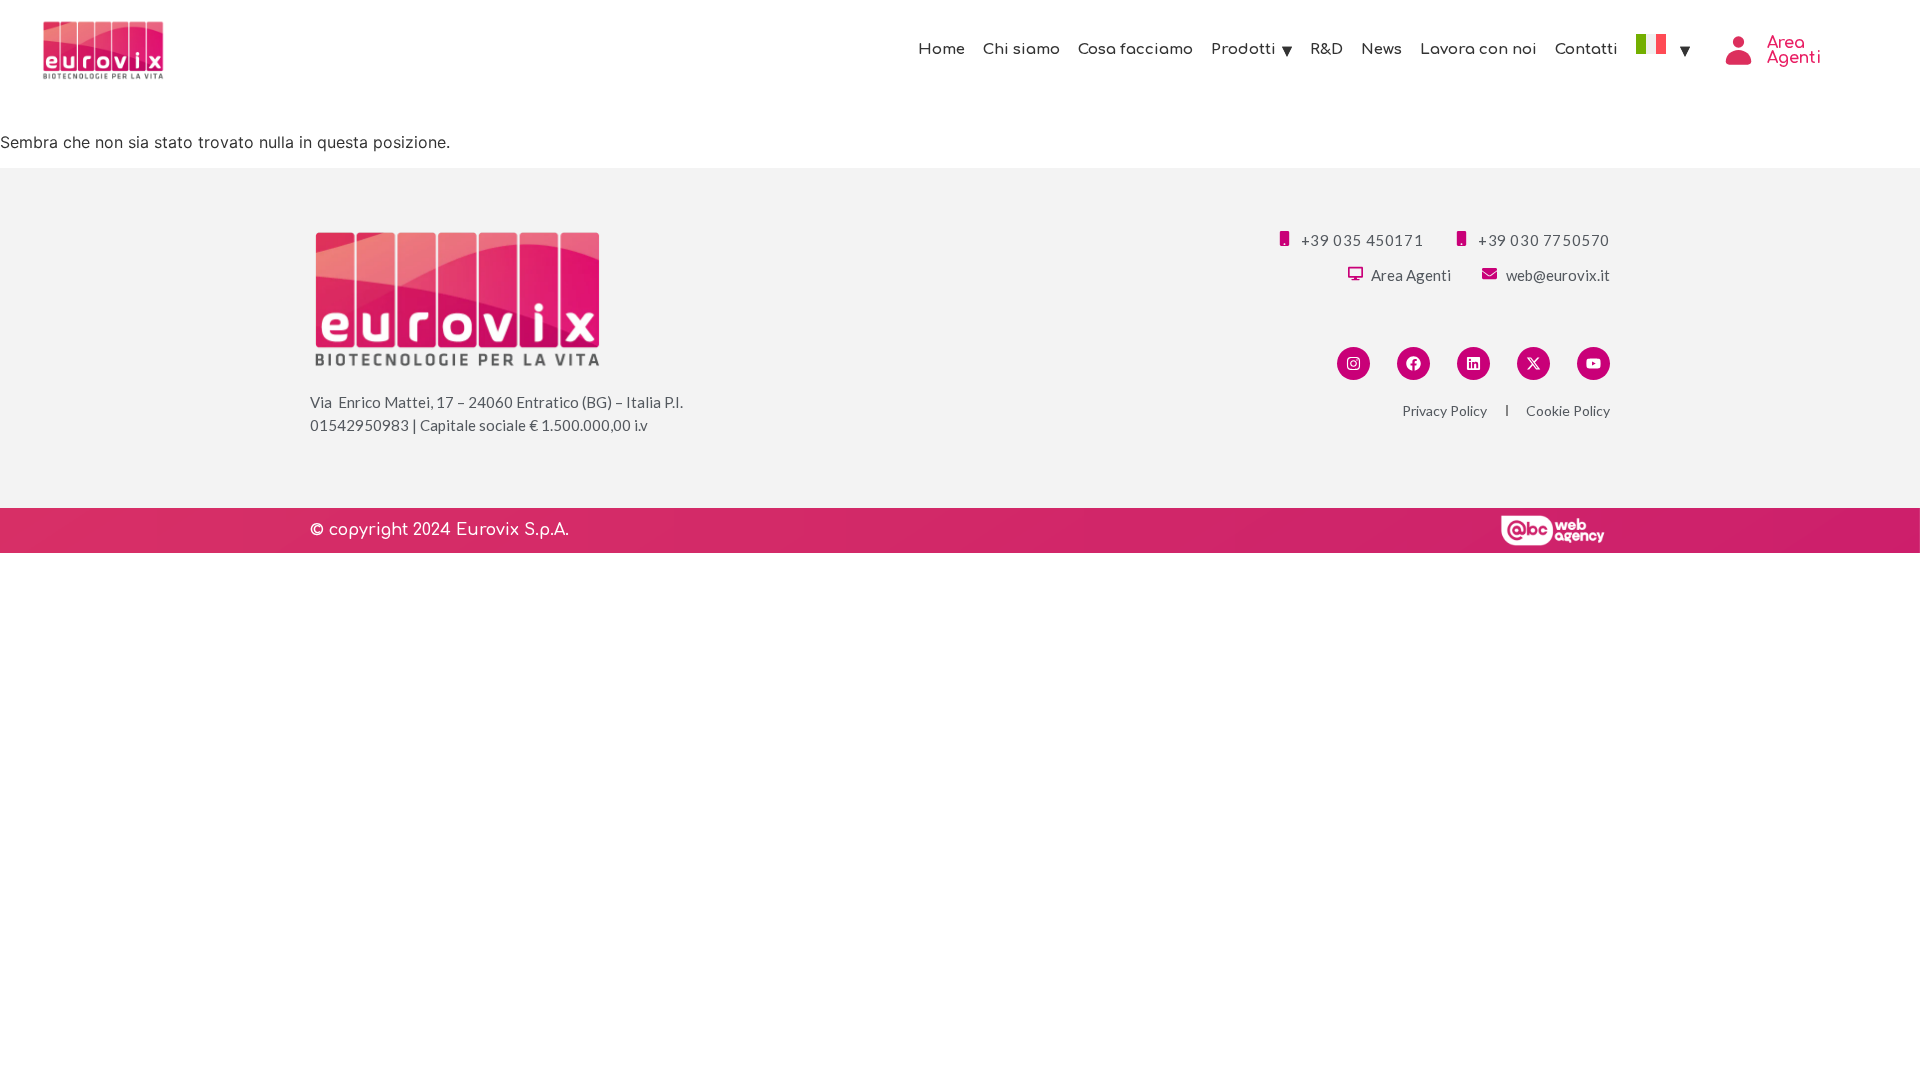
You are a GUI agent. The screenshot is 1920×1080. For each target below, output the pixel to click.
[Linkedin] (1473, 363)
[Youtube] (1593, 363)
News (1381, 49)
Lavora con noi (1478, 49)
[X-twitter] (1533, 363)
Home (941, 49)
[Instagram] (1353, 363)
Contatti (1586, 49)
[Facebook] (1413, 363)
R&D (1326, 49)
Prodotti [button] (1243, 49)
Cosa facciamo (1135, 49)
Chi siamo (1021, 49)
